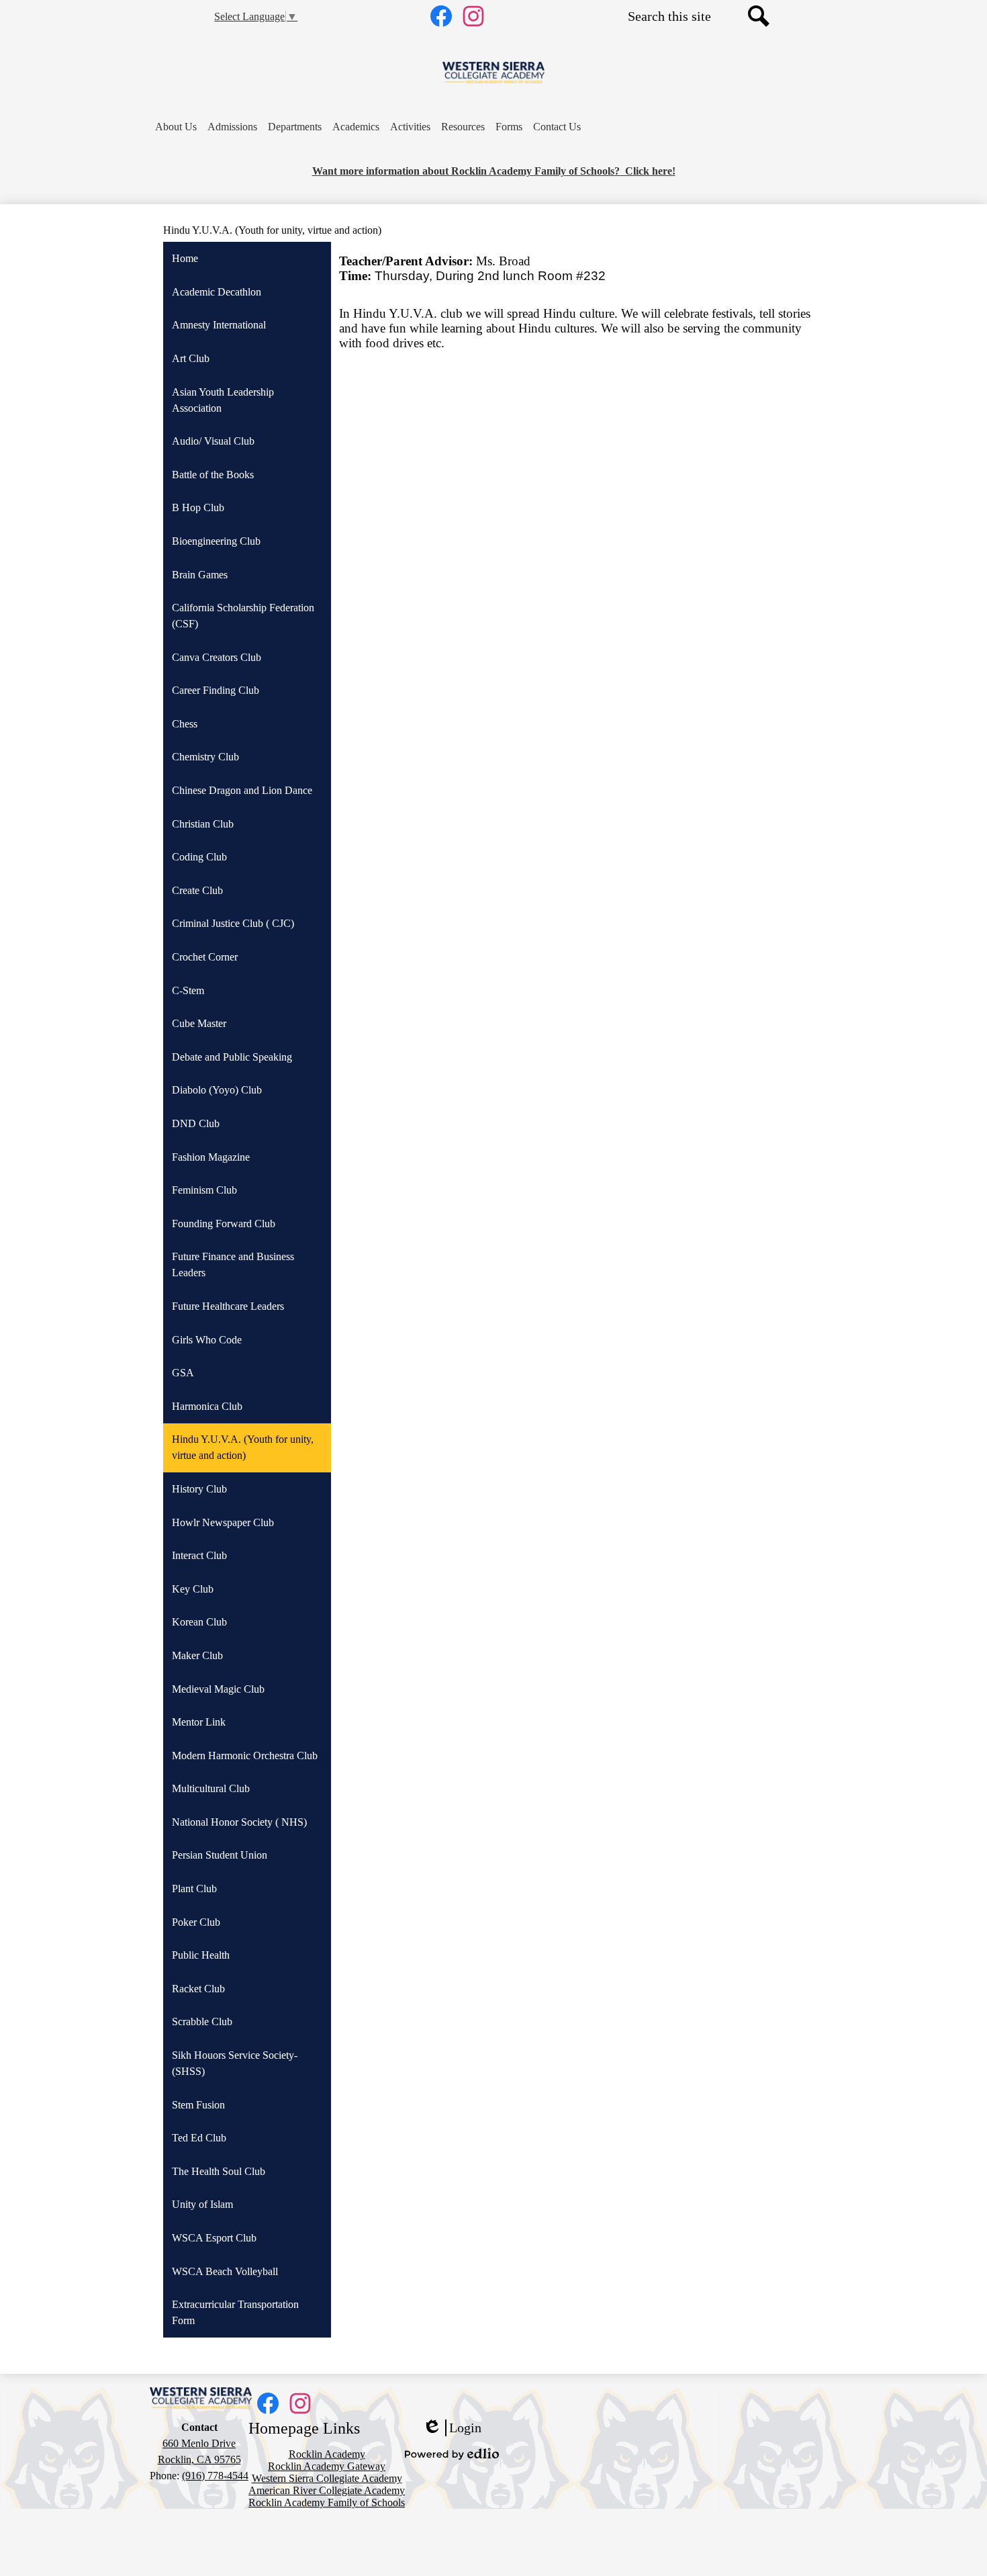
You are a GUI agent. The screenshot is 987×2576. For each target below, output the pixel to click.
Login (452, 2428)
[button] (176, 127)
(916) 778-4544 (215, 2476)
